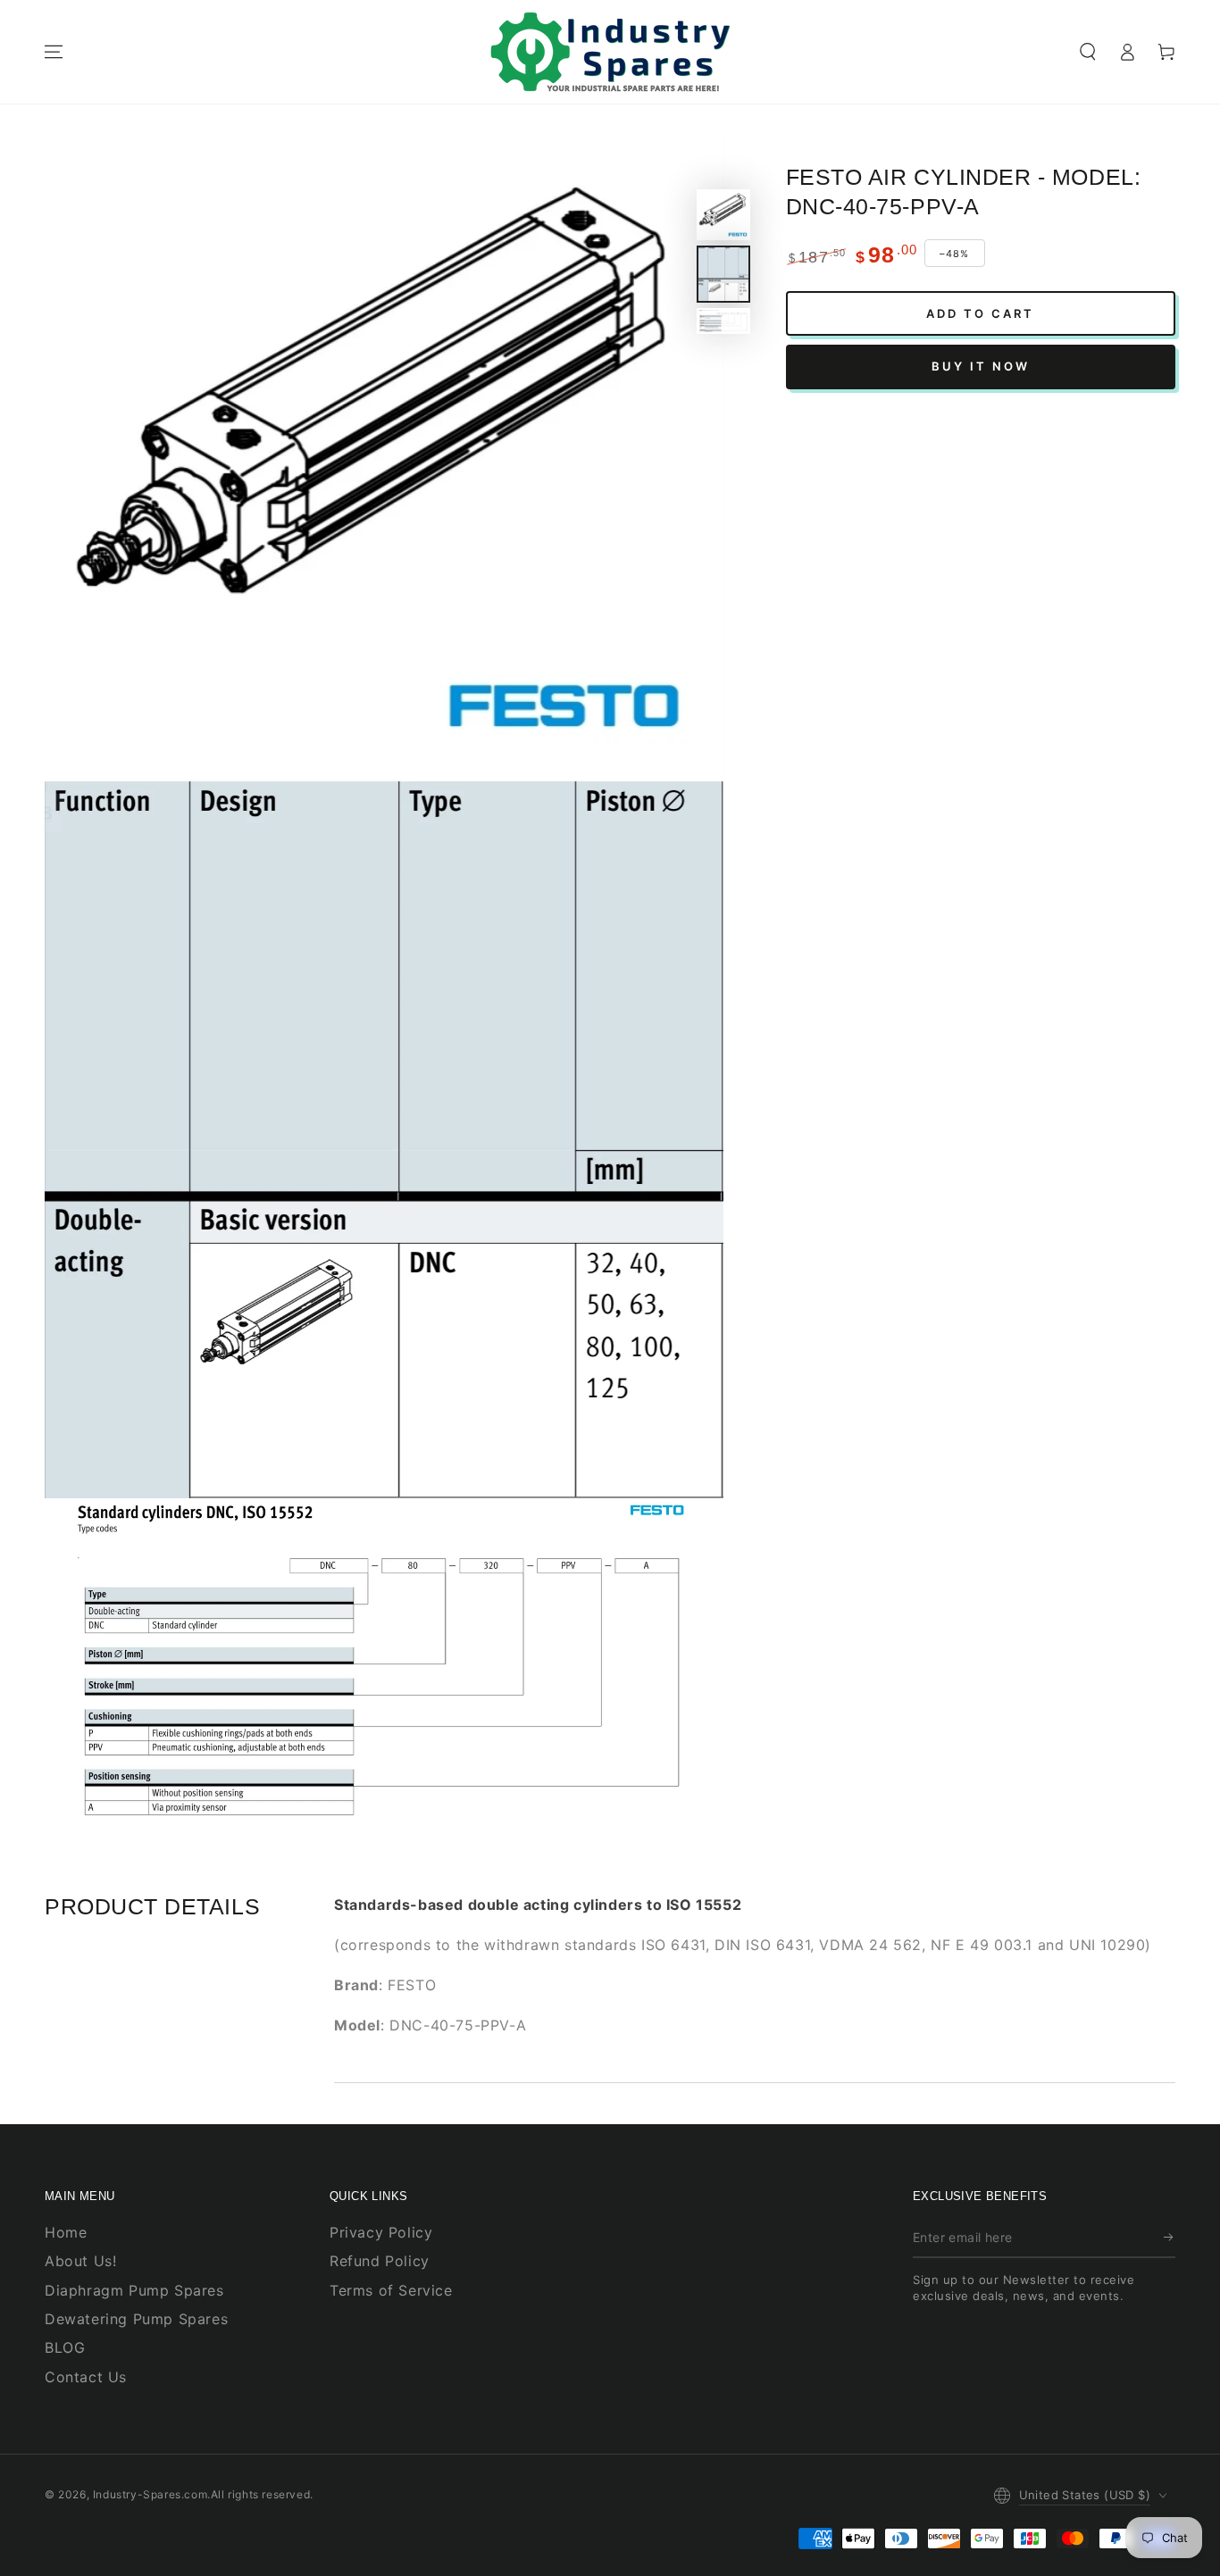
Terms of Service (391, 2290)
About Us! (80, 2261)
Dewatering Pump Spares (136, 2319)
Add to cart (980, 313)
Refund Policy (380, 2261)
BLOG (65, 2347)
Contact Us (86, 2377)
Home (66, 2232)
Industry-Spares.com (150, 2494)
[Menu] (54, 52)
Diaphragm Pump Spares (134, 2290)
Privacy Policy (381, 2232)
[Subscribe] (1170, 2238)
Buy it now (981, 366)
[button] (1088, 52)
